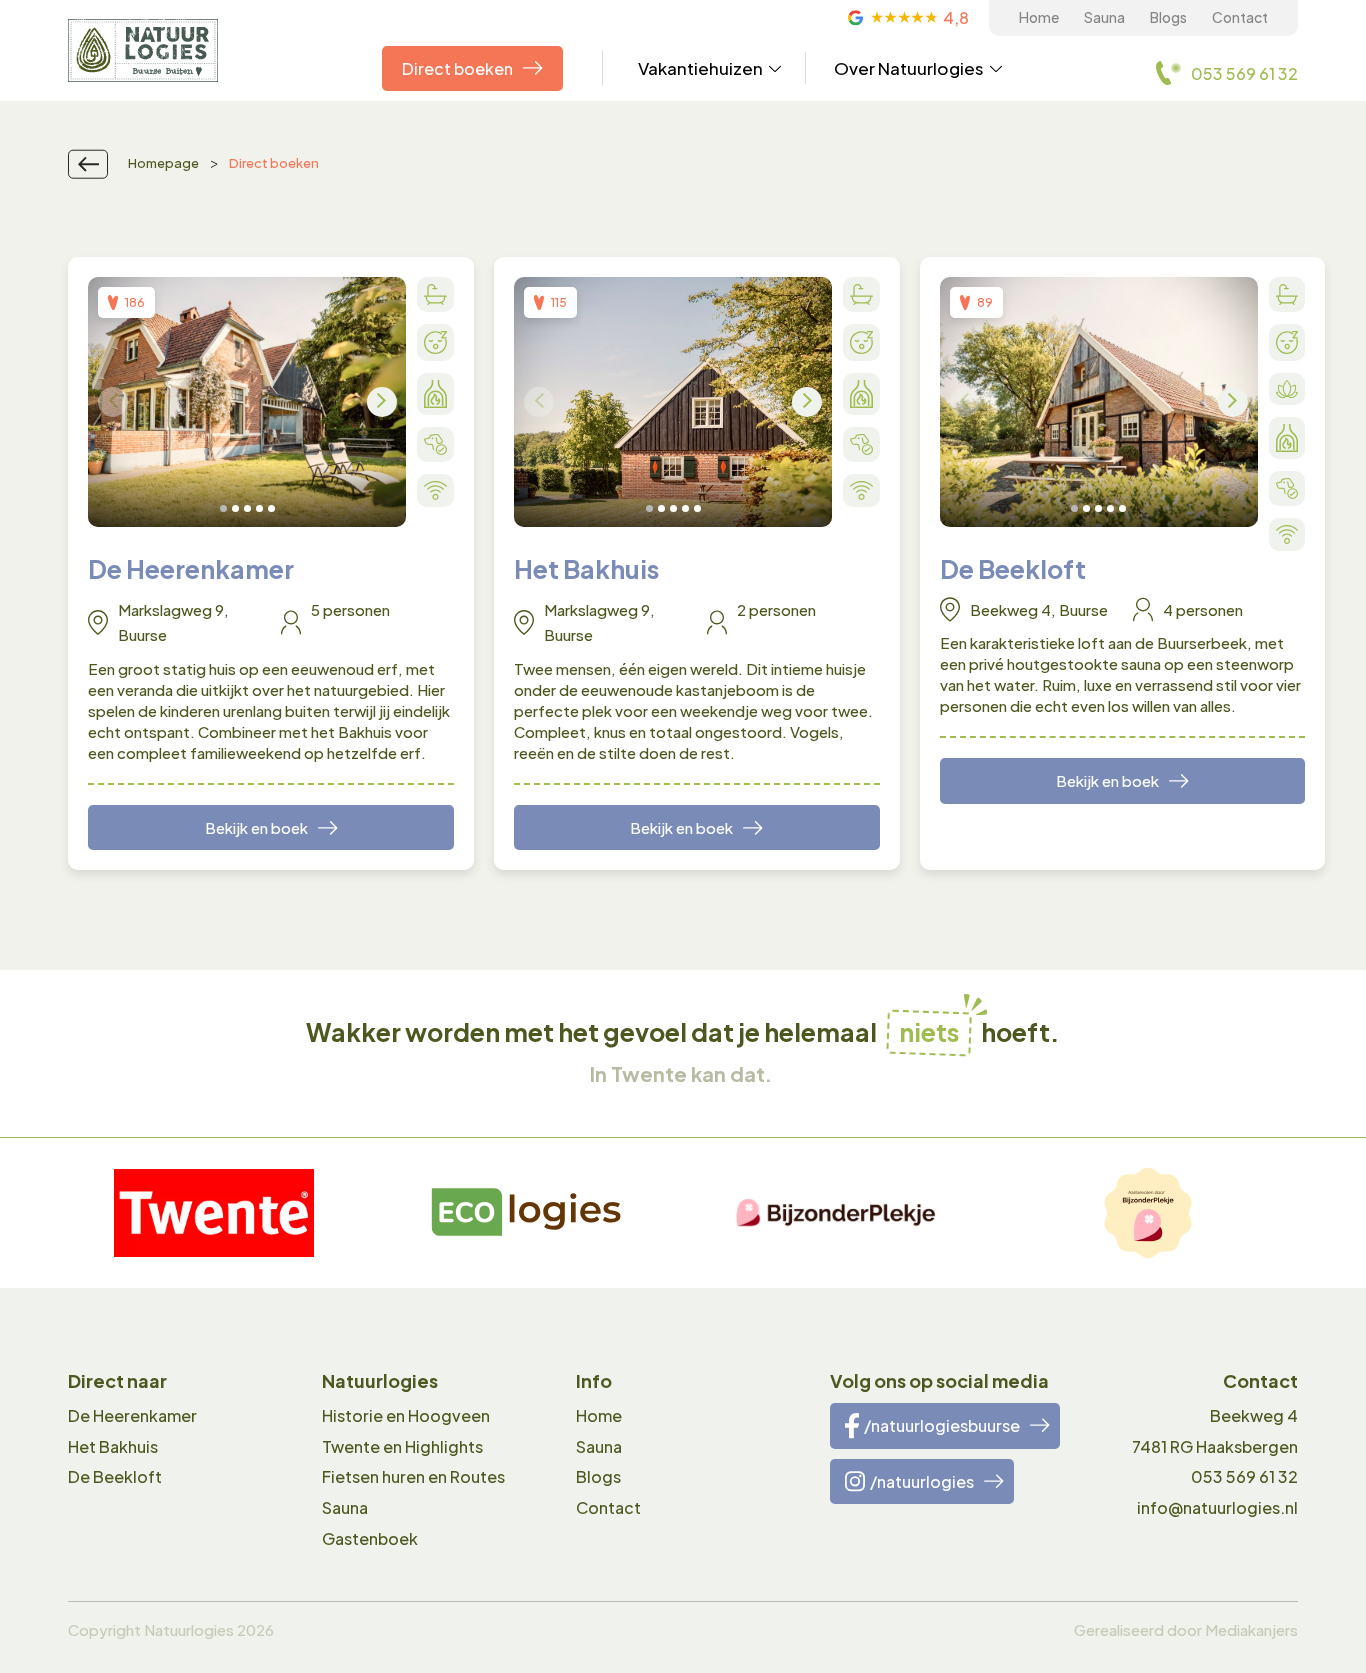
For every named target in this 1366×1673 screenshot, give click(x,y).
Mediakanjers (1251, 1629)
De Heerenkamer (132, 1415)
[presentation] (113, 402)
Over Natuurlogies (909, 68)
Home (1039, 17)
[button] (223, 508)
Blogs (1168, 17)
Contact (1240, 17)
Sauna (1104, 17)
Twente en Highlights (402, 1446)
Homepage (163, 163)
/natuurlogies (922, 1481)
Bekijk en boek (256, 827)
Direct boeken (457, 68)
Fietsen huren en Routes (413, 1476)
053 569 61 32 (1244, 1476)
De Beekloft (115, 1476)
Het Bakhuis (113, 1446)
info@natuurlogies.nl (1217, 1507)
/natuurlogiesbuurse (942, 1425)
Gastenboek (370, 1538)
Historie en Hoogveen (406, 1415)
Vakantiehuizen (700, 68)
